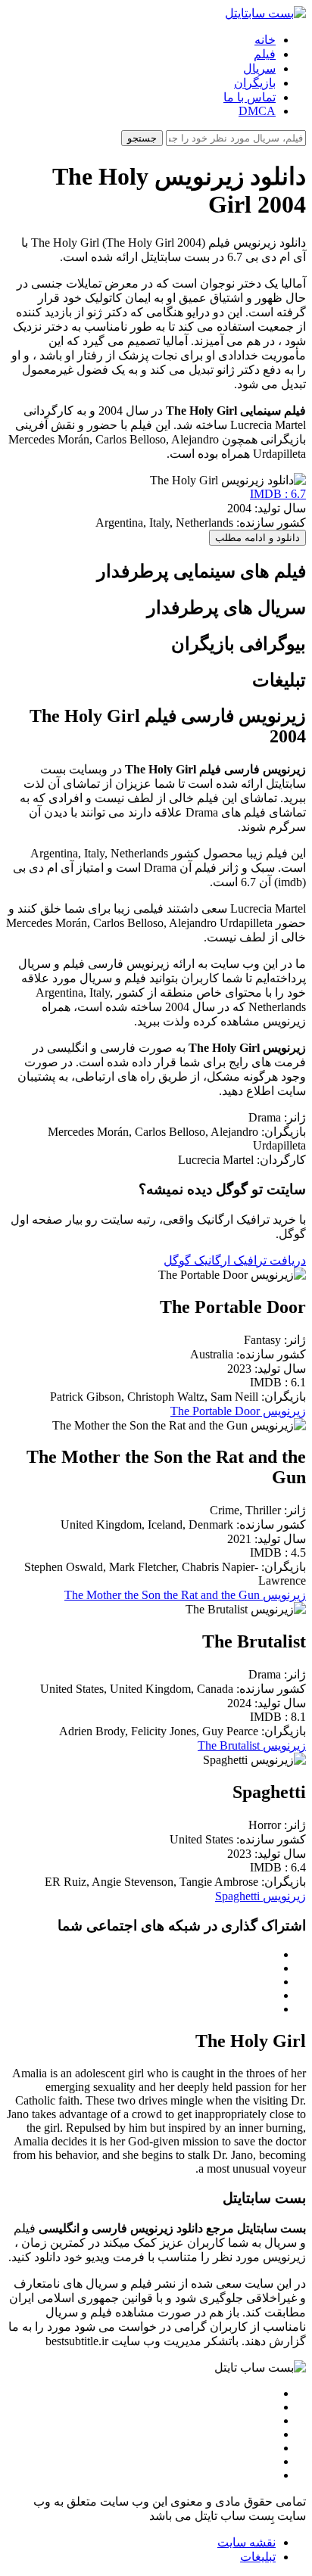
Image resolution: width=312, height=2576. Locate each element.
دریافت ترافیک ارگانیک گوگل (235, 1260)
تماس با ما (250, 97)
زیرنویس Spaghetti (261, 1896)
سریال (259, 68)
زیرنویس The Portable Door (238, 1411)
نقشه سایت (246, 2542)
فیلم (265, 54)
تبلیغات (258, 2557)
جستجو (142, 138)
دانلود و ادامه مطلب (257, 538)
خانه (265, 40)
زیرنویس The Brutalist (252, 1745)
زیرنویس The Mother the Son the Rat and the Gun (185, 1595)
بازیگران (255, 83)
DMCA (257, 111)
